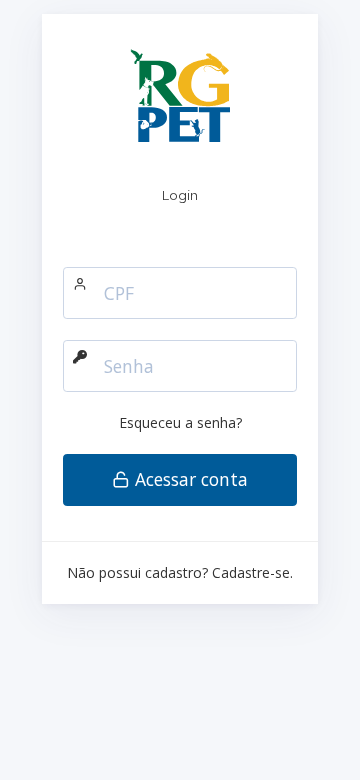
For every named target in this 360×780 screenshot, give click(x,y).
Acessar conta (189, 479)
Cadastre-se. (252, 572)
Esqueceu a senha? (180, 422)
